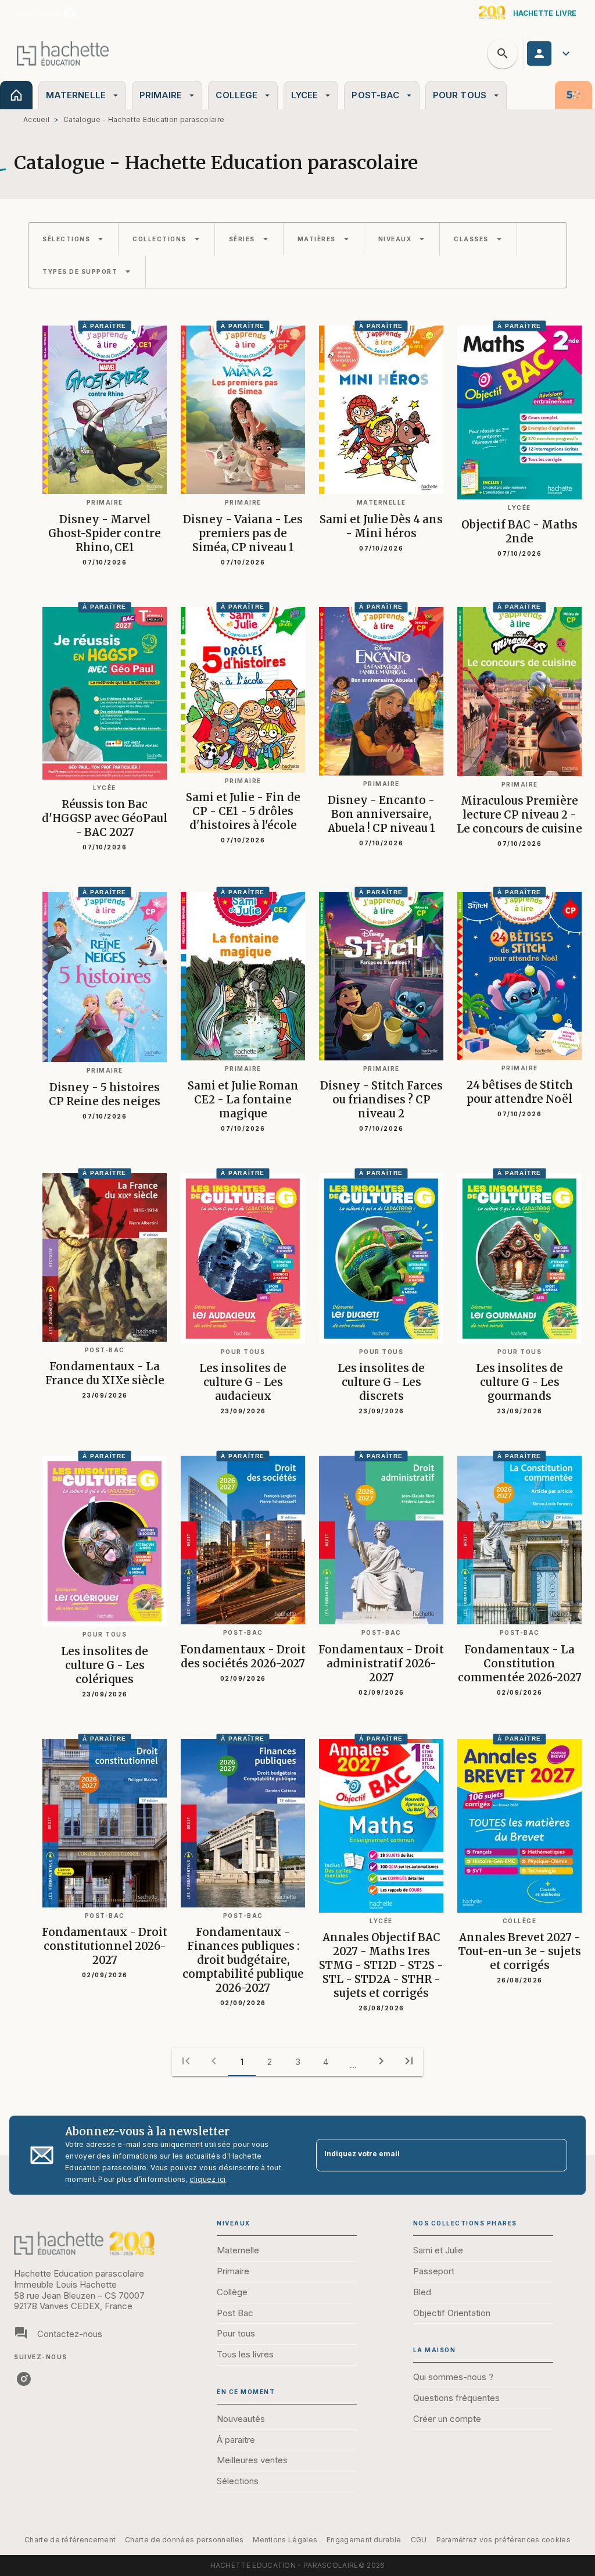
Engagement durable (364, 2540)
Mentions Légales (285, 2540)
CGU (419, 2540)
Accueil (36, 119)
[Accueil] (63, 53)
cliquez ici (207, 2179)
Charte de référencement (70, 2540)
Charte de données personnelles (184, 2540)
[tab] (16, 95)
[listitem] (70, 13)
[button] (73, 239)
